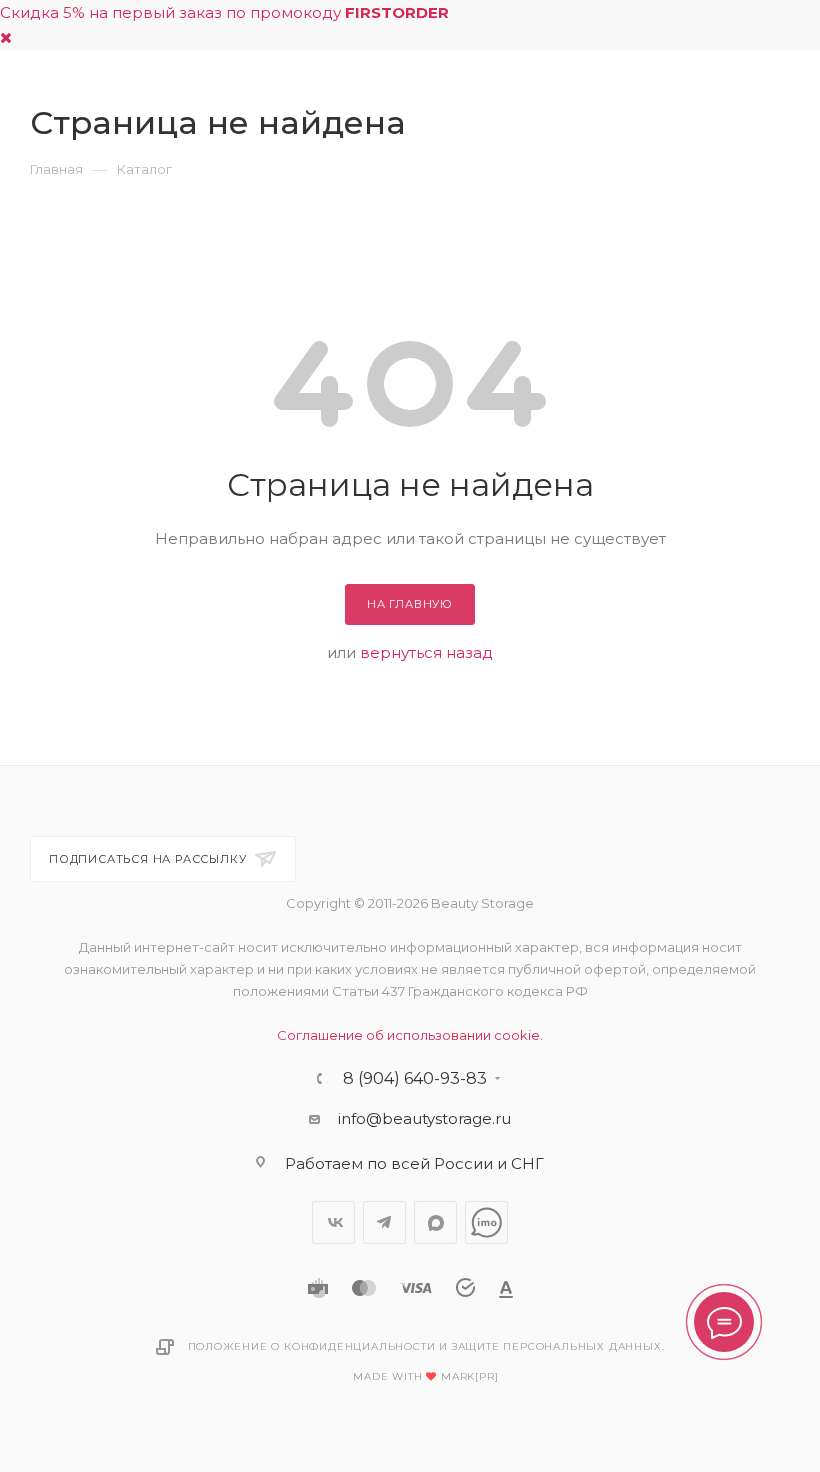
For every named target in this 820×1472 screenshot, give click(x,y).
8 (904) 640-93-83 (415, 1079)
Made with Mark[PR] (425, 1376)
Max (435, 1222)
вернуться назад (426, 652)
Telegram (384, 1222)
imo (486, 1222)
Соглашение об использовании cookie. (410, 1035)
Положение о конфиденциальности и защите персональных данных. (426, 1346)
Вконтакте (333, 1222)
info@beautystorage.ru (424, 1118)
